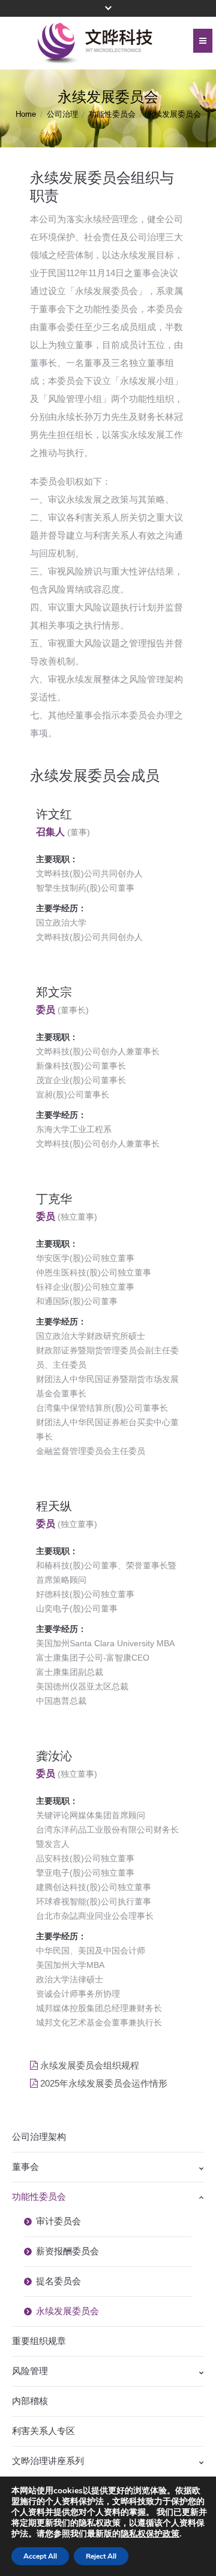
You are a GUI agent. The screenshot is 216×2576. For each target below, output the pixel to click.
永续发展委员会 (67, 2311)
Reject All (101, 2556)
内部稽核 (30, 2401)
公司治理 (62, 114)
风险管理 (30, 2371)
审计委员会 (58, 2221)
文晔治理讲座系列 (48, 2461)
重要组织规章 (39, 2341)
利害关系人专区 (43, 2431)
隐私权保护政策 (150, 2534)
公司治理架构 (39, 2137)
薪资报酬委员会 (67, 2251)
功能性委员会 (112, 114)
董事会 (25, 2167)
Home (26, 114)
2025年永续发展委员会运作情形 (104, 2083)
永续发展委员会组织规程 (90, 2065)
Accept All (40, 2556)
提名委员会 (58, 2281)
